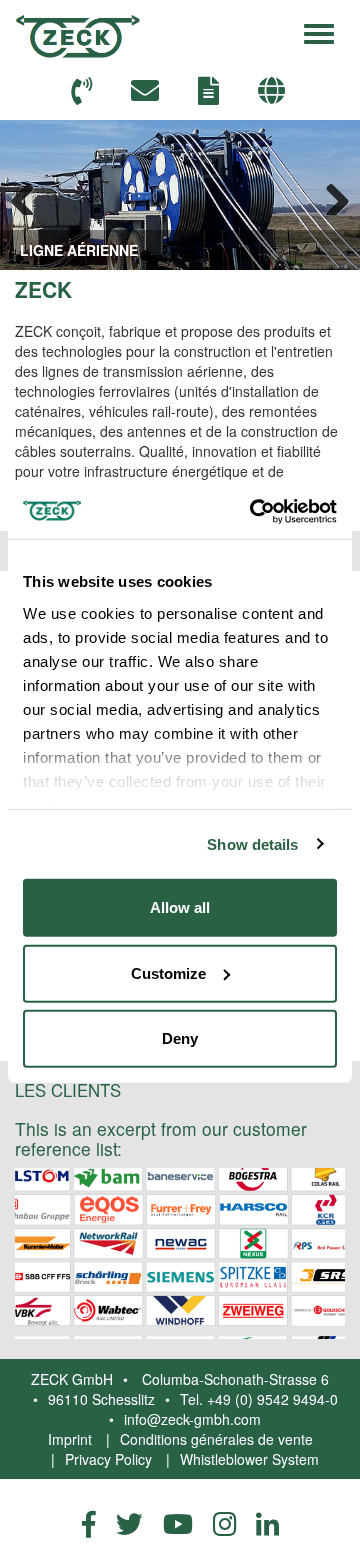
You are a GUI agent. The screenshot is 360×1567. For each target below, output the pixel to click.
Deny (180, 1038)
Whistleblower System (249, 1459)
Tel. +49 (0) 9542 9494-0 (259, 1399)
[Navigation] (319, 31)
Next (330, 195)
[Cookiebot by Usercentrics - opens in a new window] (254, 511)
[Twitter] (129, 1523)
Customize (168, 972)
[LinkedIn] (267, 1523)
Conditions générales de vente (216, 1439)
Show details (252, 843)
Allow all (180, 907)
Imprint (70, 1439)
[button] (274, 91)
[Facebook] (89, 1523)
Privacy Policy (108, 1459)
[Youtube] (178, 1523)
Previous (30, 195)
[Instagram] (224, 1523)
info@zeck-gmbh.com (192, 1419)
